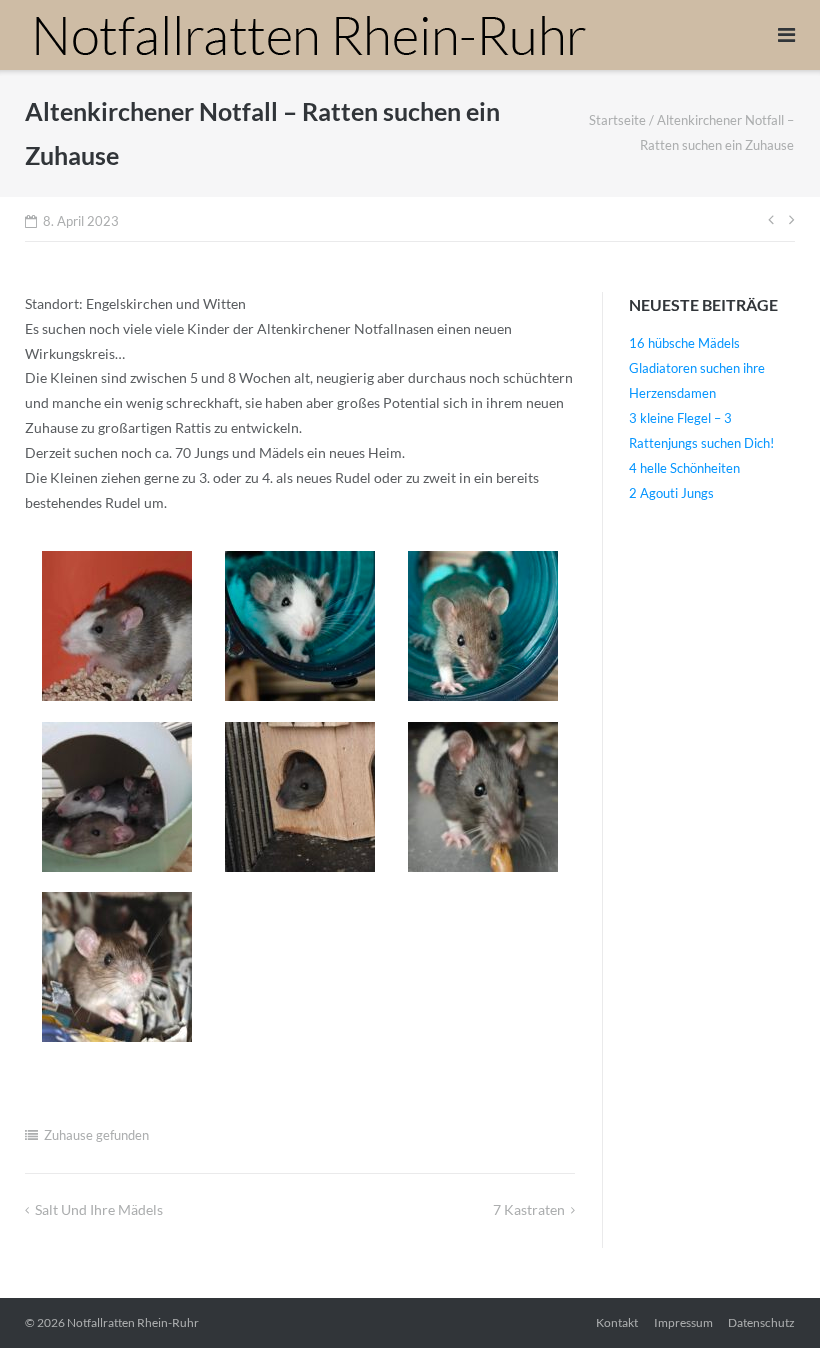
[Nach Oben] (770, 1300)
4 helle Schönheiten (684, 468)
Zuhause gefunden (96, 1135)
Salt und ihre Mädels (99, 1209)
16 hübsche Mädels (684, 343)
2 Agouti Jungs (671, 493)
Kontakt (617, 1322)
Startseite (617, 120)
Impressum (683, 1322)
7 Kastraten (529, 1209)
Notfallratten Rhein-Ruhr (133, 1322)
